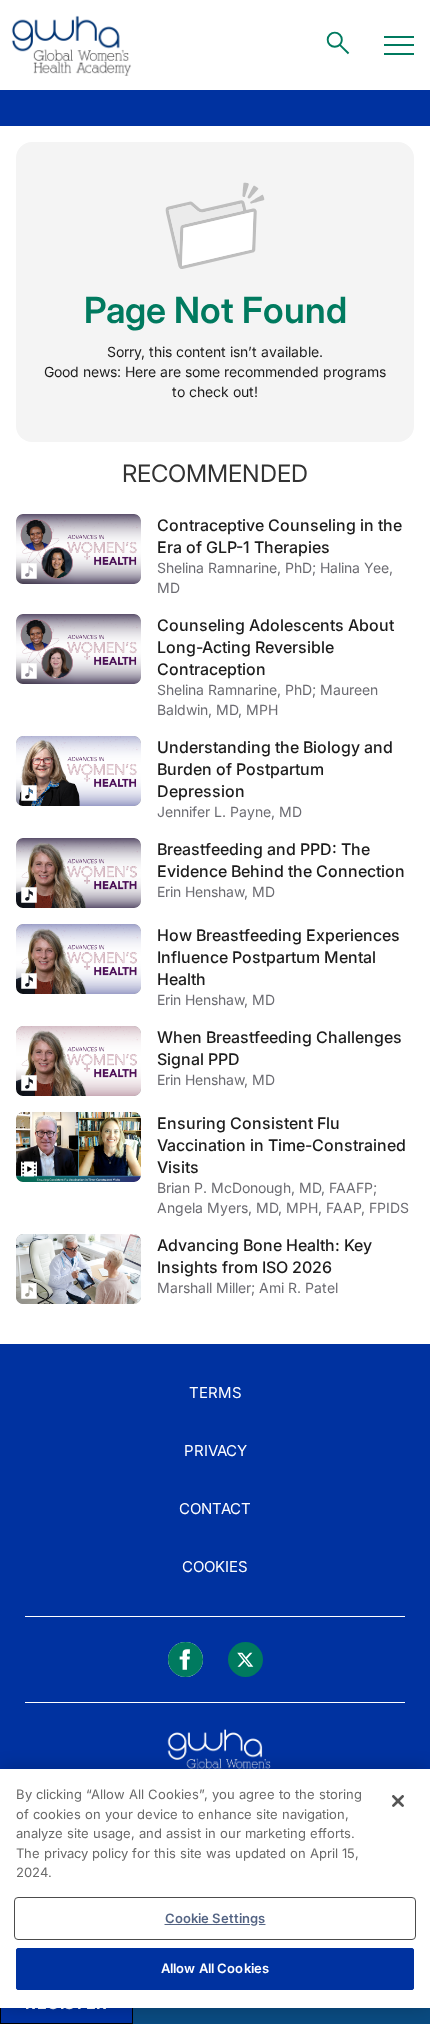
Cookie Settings (215, 1918)
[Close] (398, 1801)
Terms (215, 1392)
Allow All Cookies (215, 1968)
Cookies (215, 1566)
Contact (215, 1508)
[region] (215, 1888)
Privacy (215, 1450)
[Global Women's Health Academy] (71, 45)
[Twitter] (245, 1659)
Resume (78, 549)
